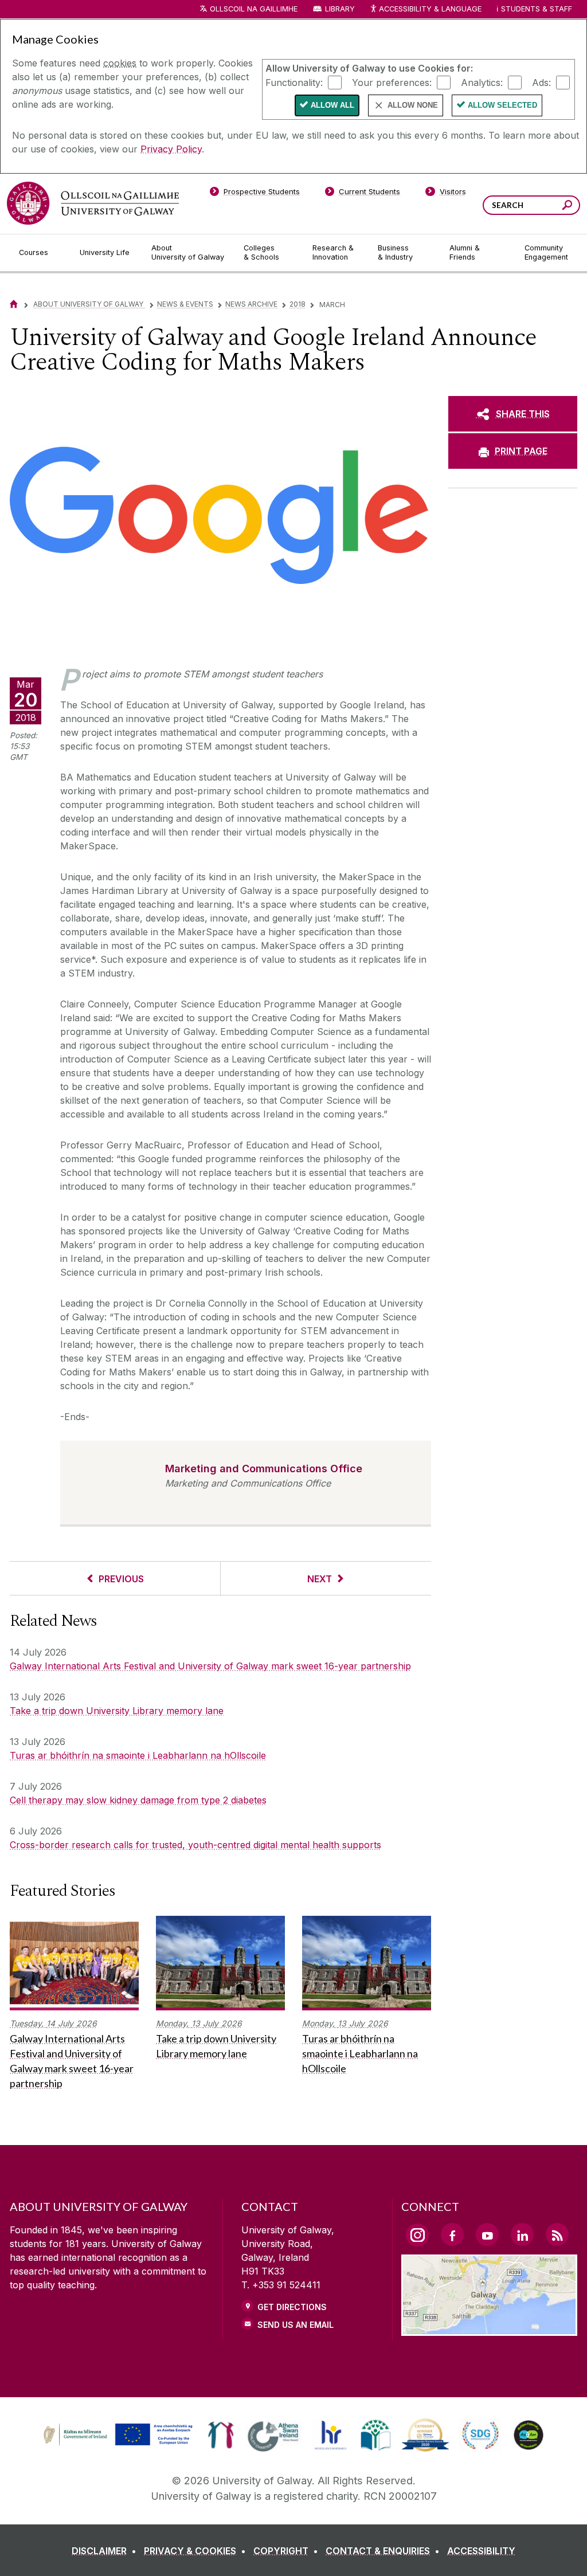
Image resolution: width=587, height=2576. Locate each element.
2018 (298, 304)
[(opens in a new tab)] (119, 2444)
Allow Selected (502, 105)
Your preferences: (392, 82)
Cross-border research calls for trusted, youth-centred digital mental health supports (195, 1845)
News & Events (185, 304)
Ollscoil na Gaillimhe (254, 9)
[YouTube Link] (487, 2234)
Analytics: (482, 82)
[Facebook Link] (452, 2234)
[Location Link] (489, 2329)
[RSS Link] (557, 2234)
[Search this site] (567, 207)
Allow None (413, 105)
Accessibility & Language (430, 9)
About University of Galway (89, 304)
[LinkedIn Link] (522, 2234)
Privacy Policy (171, 149)
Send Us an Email (296, 2325)
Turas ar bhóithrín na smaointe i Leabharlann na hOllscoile (138, 1755)
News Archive (251, 304)
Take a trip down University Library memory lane (117, 1711)
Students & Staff (537, 9)
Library (340, 9)
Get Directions (292, 2307)
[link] (116, 2435)
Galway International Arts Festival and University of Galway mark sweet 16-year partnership (210, 1666)
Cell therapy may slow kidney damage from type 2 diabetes (138, 1800)
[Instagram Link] (417, 2235)
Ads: (541, 82)
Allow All (332, 105)
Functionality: (294, 82)
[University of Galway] (93, 203)
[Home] (14, 304)
